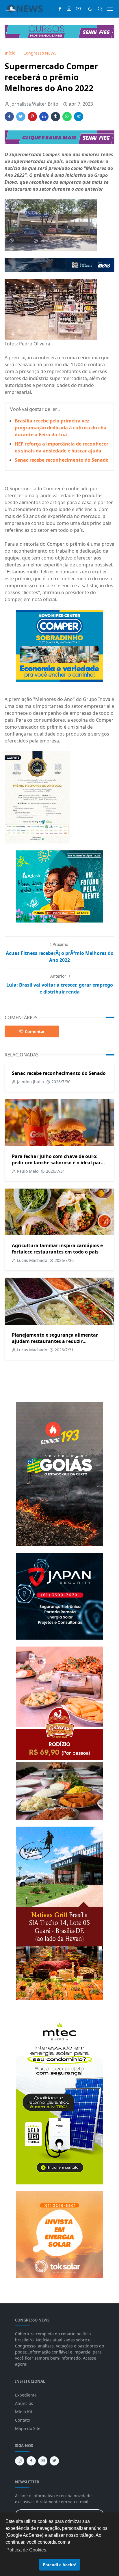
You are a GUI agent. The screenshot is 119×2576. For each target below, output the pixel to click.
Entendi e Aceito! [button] (60, 2565)
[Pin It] (32, 117)
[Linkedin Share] (44, 117)
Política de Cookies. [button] (27, 2550)
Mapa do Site (28, 2428)
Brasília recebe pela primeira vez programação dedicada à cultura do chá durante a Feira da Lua (61, 428)
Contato (23, 2420)
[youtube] (78, 9)
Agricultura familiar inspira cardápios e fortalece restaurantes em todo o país (57, 1249)
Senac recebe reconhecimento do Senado (62, 460)
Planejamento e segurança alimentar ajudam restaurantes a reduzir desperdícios (55, 1341)
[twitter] (54, 2461)
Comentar (35, 1031)
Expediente (26, 2395)
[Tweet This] (21, 117)
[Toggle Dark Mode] (90, 9)
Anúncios (24, 2403)
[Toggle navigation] (110, 9)
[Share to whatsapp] (67, 117)
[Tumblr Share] (55, 117)
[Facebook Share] (9, 117)
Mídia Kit (24, 2412)
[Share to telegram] (79, 117)
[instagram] (69, 9)
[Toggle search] (100, 9)
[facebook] (60, 9)
